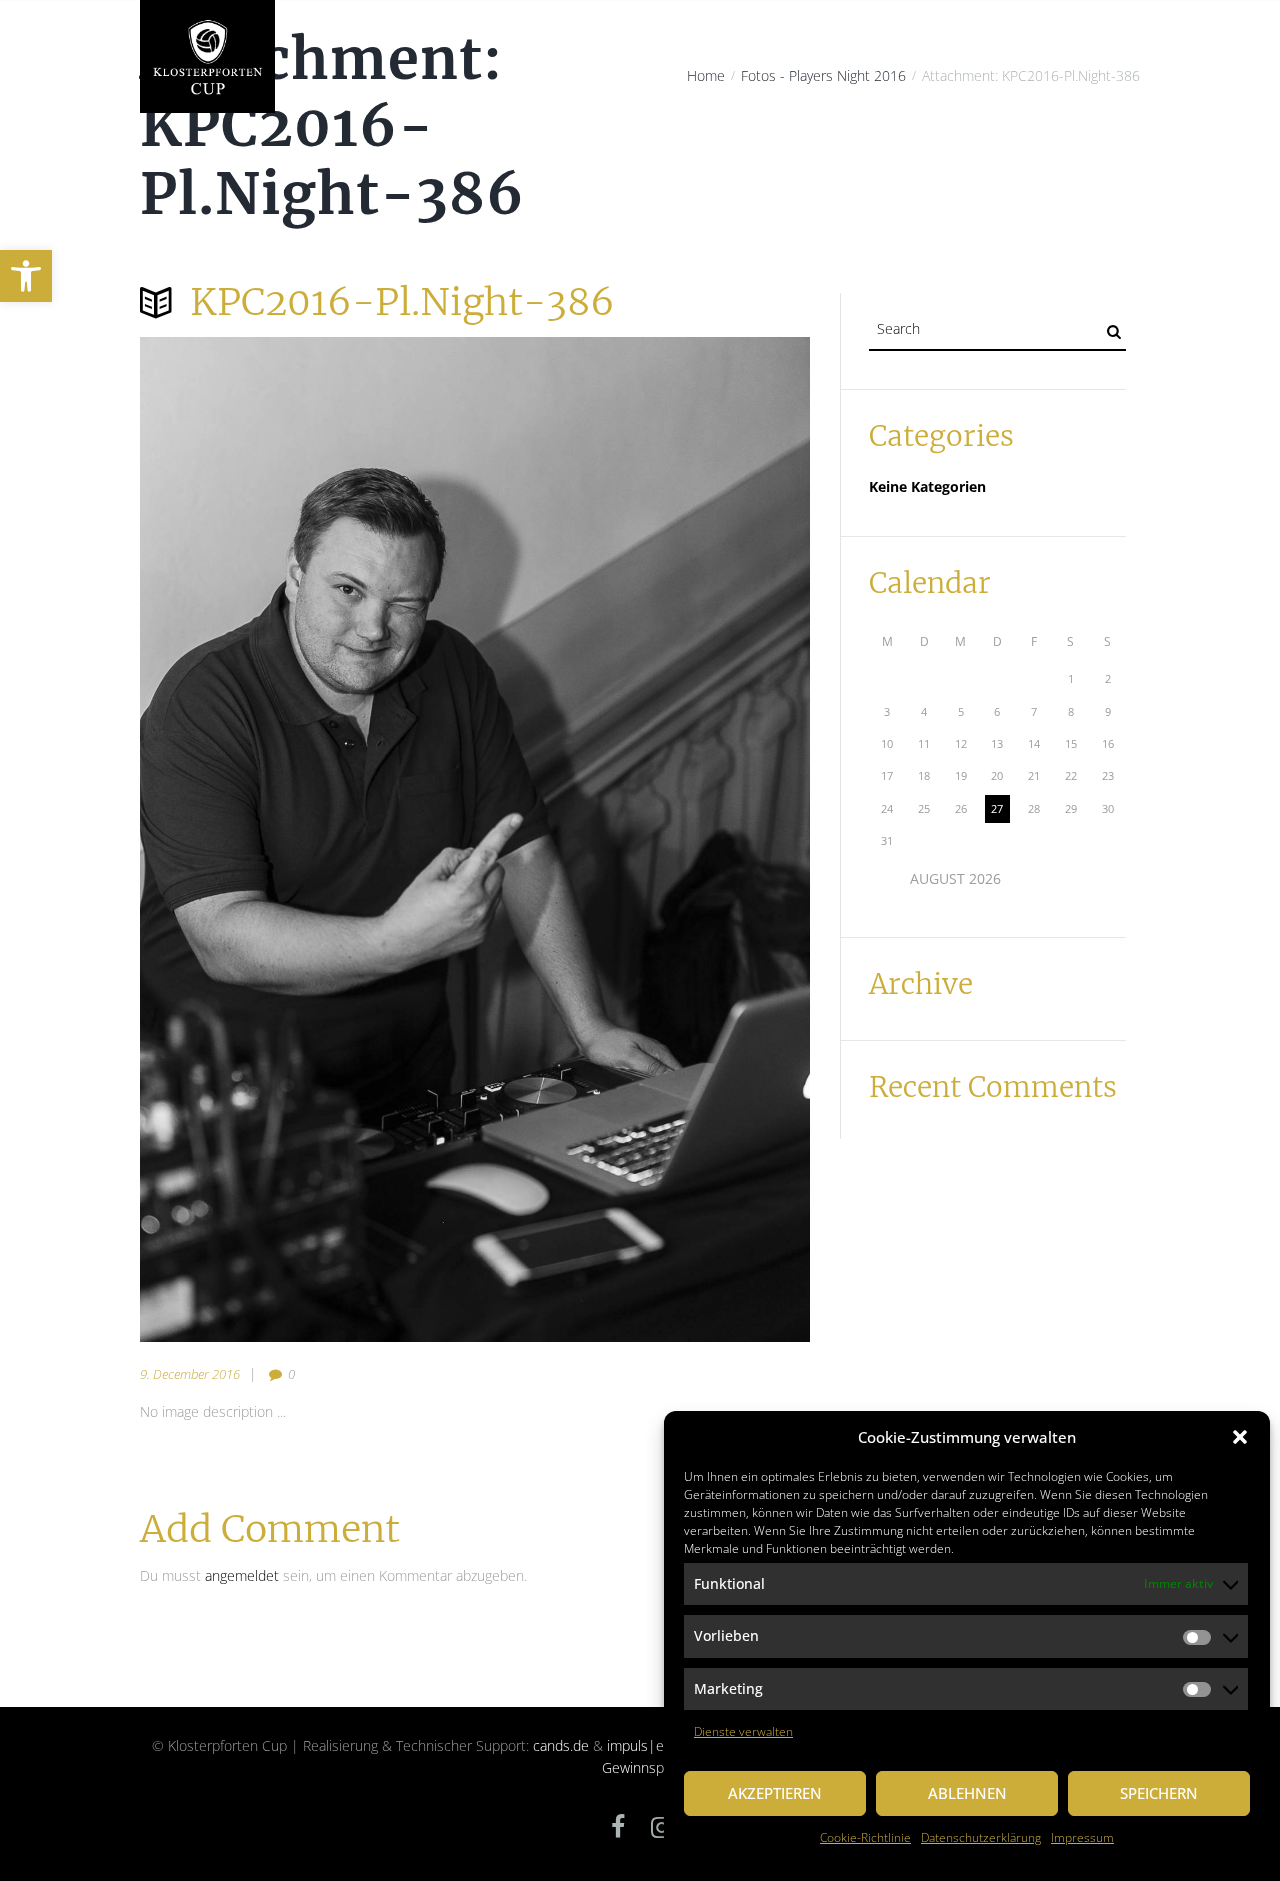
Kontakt (1100, 161)
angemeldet (242, 1575)
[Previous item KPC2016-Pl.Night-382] (307, 840)
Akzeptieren (775, 1793)
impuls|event (649, 1745)
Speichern (1159, 1793)
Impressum (1082, 1837)
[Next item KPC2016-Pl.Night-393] (642, 840)
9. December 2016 (190, 1374)
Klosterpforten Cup (353, 161)
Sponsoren (904, 161)
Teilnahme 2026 (729, 161)
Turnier (638, 161)
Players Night (549, 161)
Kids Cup (821, 161)
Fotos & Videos (1006, 161)
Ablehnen (967, 1793)
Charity (460, 161)
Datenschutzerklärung (981, 1837)
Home (251, 161)
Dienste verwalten (743, 1731)
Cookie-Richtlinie (865, 1837)
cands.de (561, 1745)
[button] (26, 276)
